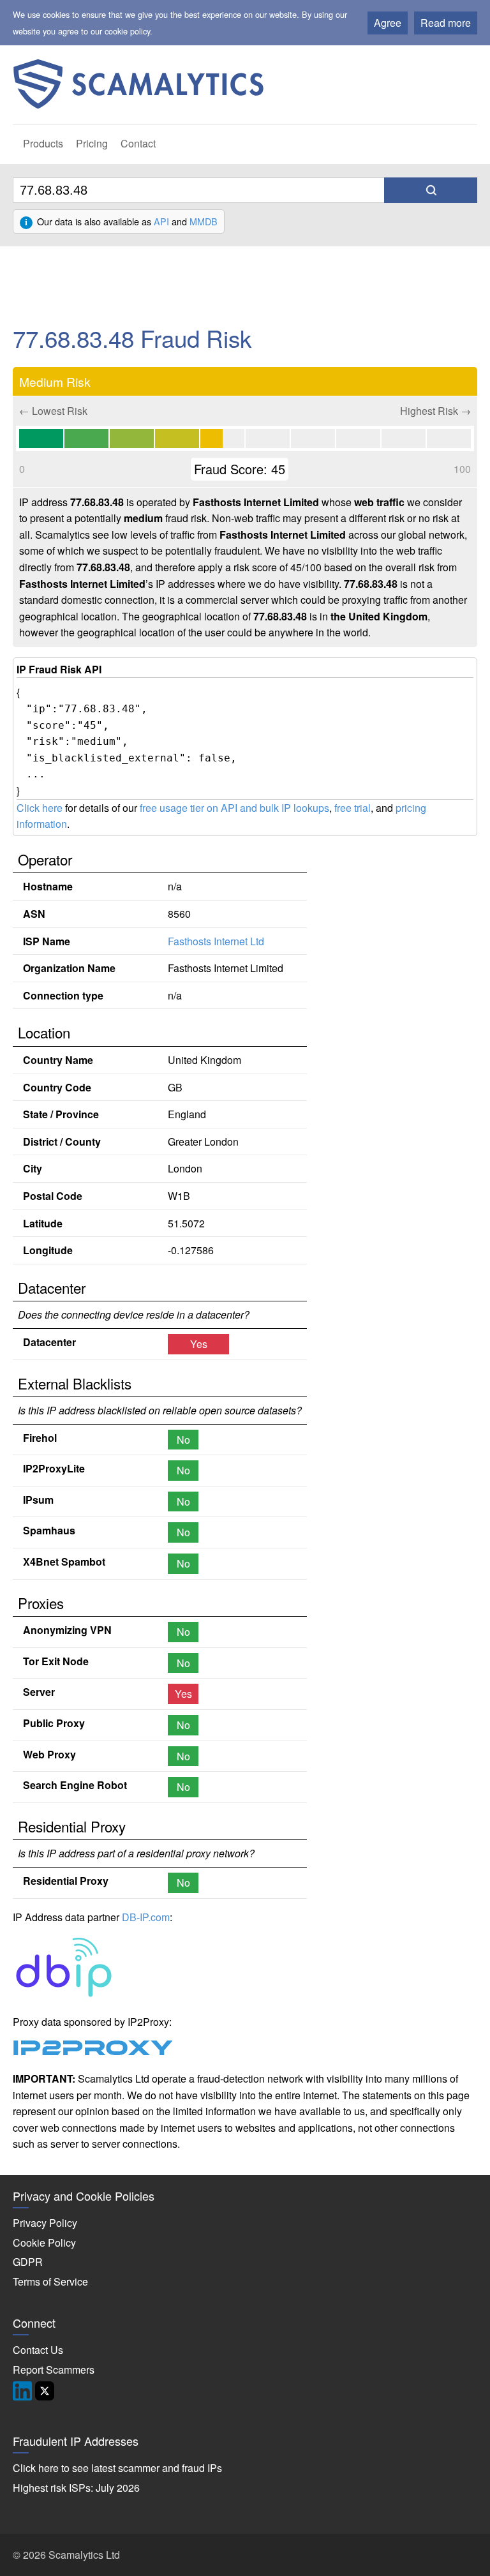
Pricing (92, 143)
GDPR (28, 2262)
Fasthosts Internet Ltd (216, 941)
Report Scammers (54, 2370)
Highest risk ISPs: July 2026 (76, 2488)
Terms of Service (50, 2281)
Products (43, 143)
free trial (353, 808)
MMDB (204, 221)
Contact (138, 143)
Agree (388, 23)
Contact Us (38, 2350)
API (161, 221)
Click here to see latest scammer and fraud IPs (117, 2468)
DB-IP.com (146, 1917)
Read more (446, 23)
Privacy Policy (45, 2223)
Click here (40, 808)
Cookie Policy (44, 2243)
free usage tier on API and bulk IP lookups (234, 808)
